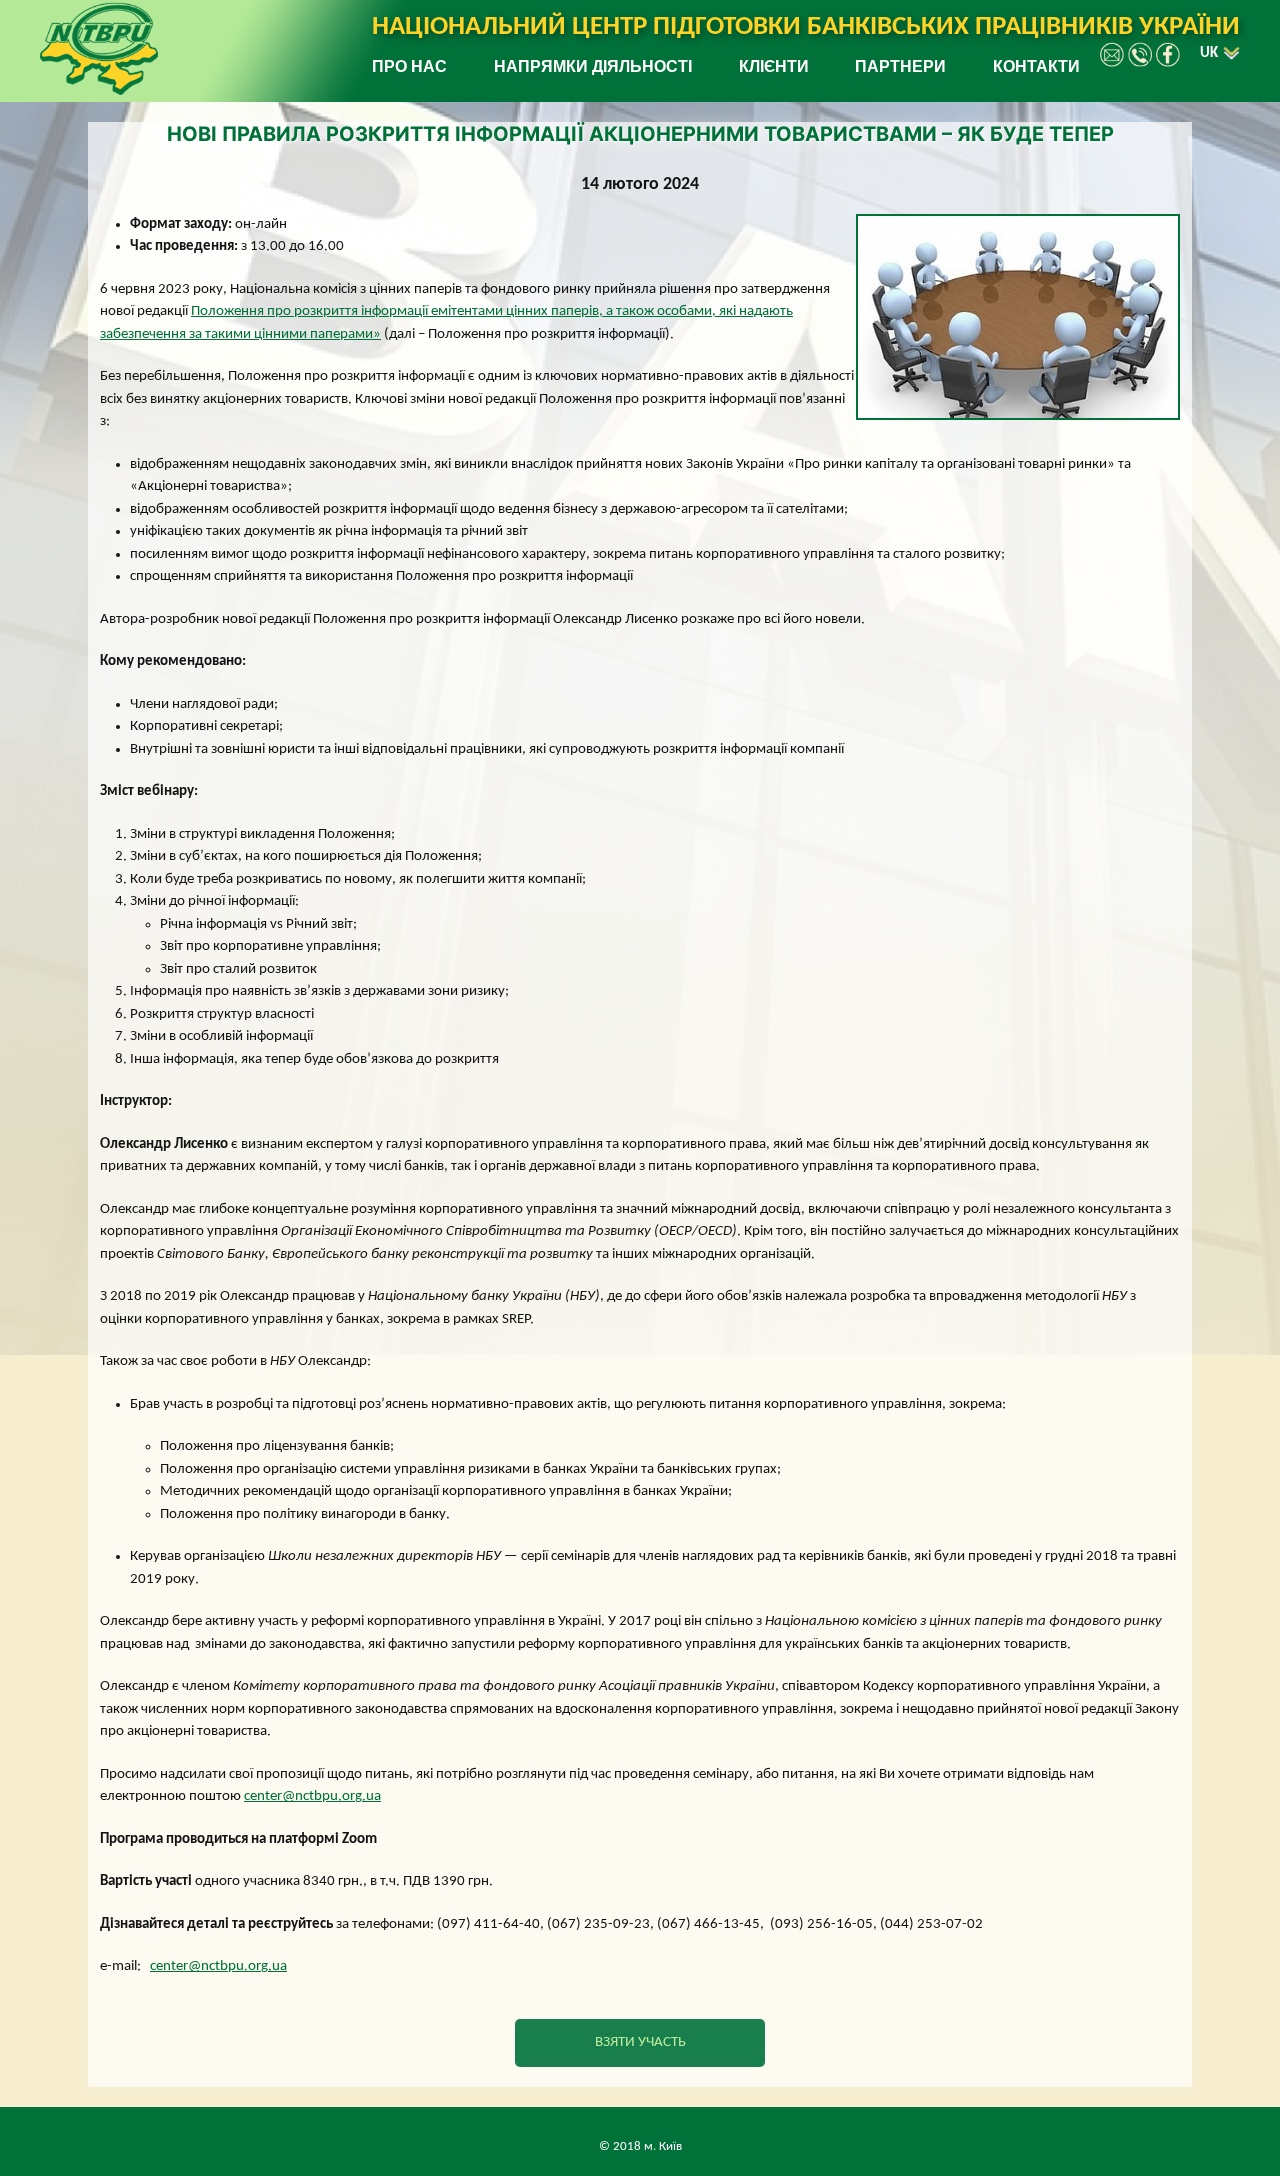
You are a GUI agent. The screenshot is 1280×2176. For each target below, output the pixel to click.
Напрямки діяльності (593, 66)
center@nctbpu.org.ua (312, 1796)
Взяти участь (640, 2042)
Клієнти (774, 66)
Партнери (900, 66)
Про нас (409, 66)
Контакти (1036, 66)
